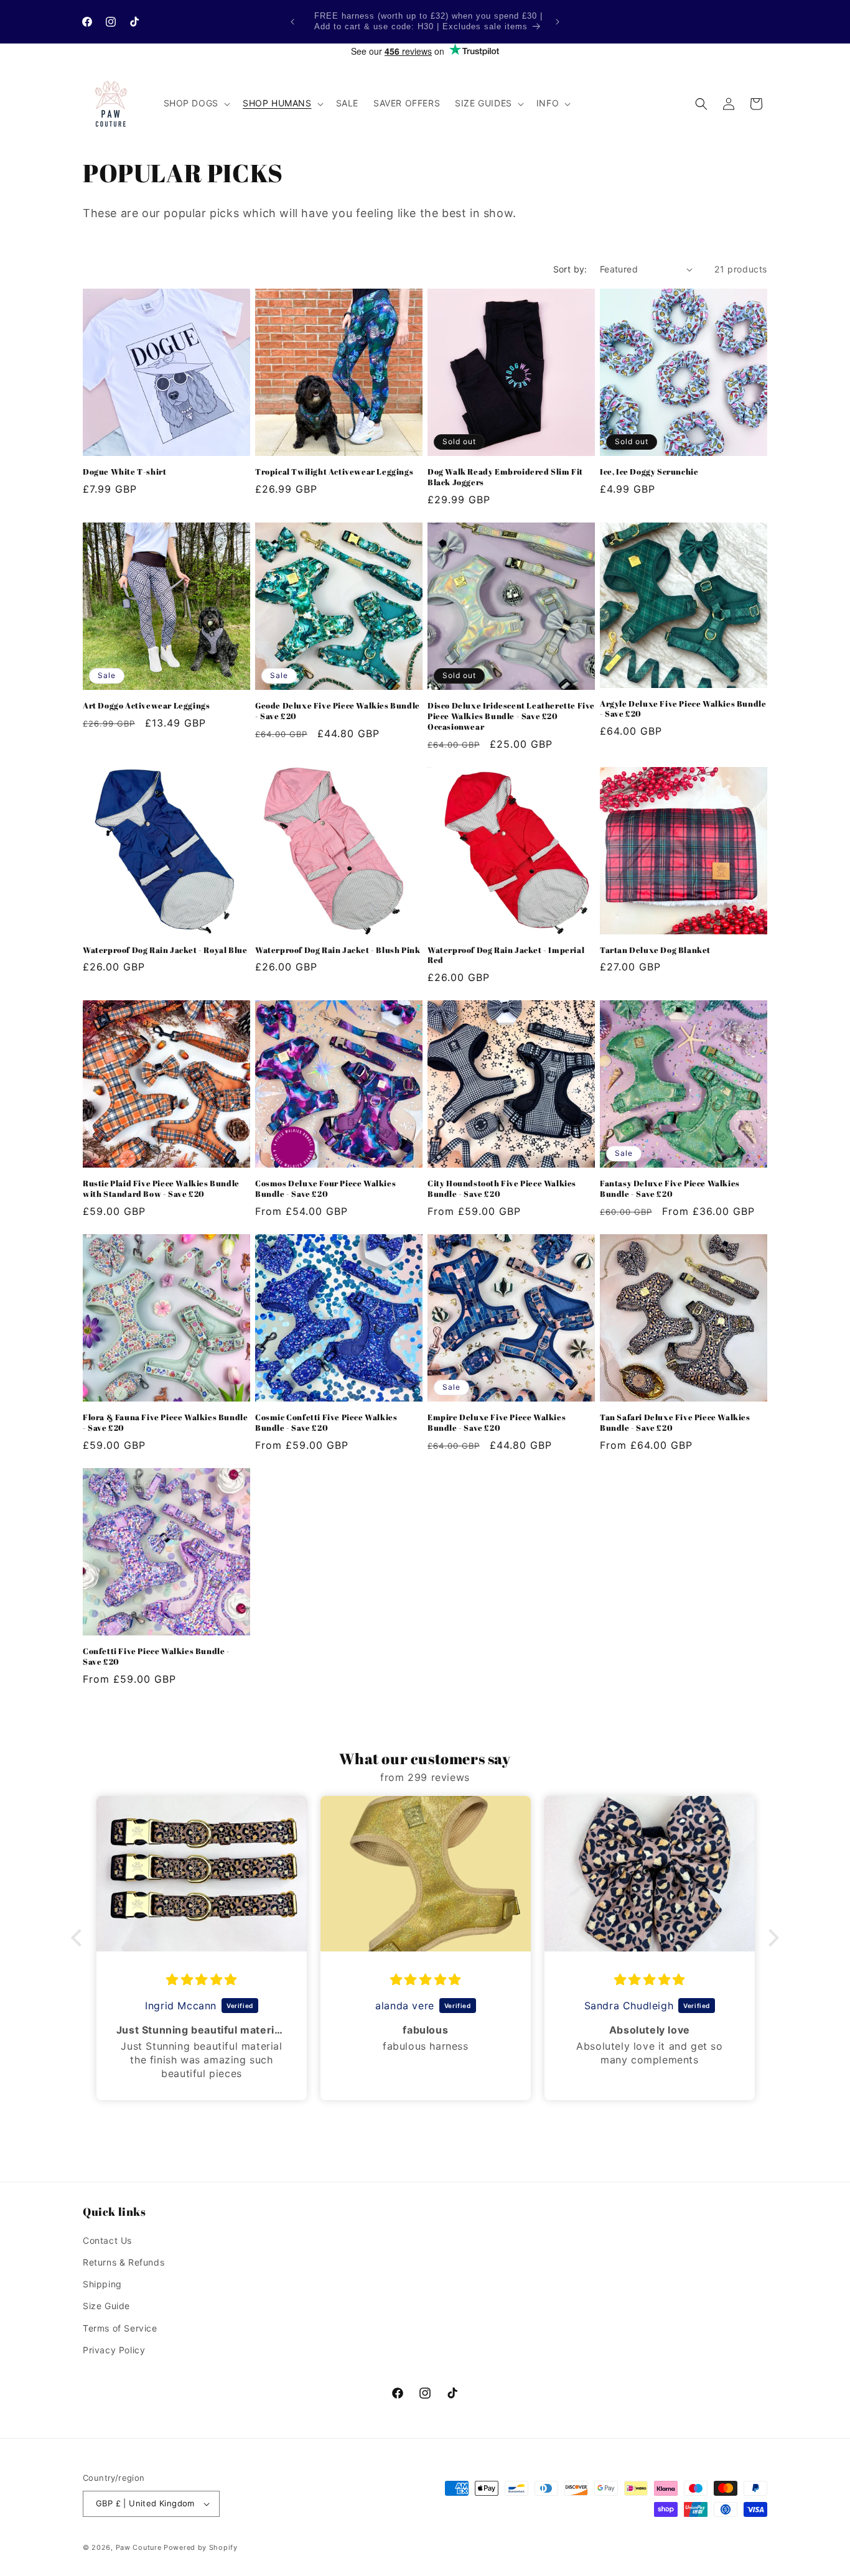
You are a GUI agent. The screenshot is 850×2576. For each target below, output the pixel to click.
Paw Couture (139, 2547)
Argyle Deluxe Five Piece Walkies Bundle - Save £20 (683, 709)
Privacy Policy (114, 2350)
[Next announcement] (558, 22)
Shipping (102, 2284)
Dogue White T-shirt (124, 472)
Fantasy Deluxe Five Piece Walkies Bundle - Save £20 (670, 1189)
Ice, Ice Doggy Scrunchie (649, 472)
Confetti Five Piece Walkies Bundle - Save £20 (156, 1657)
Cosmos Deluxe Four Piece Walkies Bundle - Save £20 (325, 1189)
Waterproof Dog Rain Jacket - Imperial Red (506, 956)
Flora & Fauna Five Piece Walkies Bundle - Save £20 (165, 1423)
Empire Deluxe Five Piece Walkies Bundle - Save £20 (497, 1423)
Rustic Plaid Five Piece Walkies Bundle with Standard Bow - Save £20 (161, 1189)
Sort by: (570, 269)
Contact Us (107, 2240)
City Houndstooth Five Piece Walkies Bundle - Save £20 (502, 1189)
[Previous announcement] (292, 22)
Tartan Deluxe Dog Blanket (655, 950)
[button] (196, 103)
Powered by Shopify (201, 2547)
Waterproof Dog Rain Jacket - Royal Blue (165, 950)
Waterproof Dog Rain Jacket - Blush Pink (338, 950)
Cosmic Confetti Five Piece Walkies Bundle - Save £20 (326, 1423)
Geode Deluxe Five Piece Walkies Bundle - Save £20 (338, 711)
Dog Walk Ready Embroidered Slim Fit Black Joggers (505, 477)
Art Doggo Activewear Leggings (146, 706)
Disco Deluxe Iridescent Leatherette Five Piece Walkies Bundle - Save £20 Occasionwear (511, 716)
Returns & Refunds (124, 2262)
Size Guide (106, 2306)
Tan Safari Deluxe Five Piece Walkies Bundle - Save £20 (675, 1423)
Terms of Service (120, 2328)
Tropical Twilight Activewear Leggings (334, 472)
